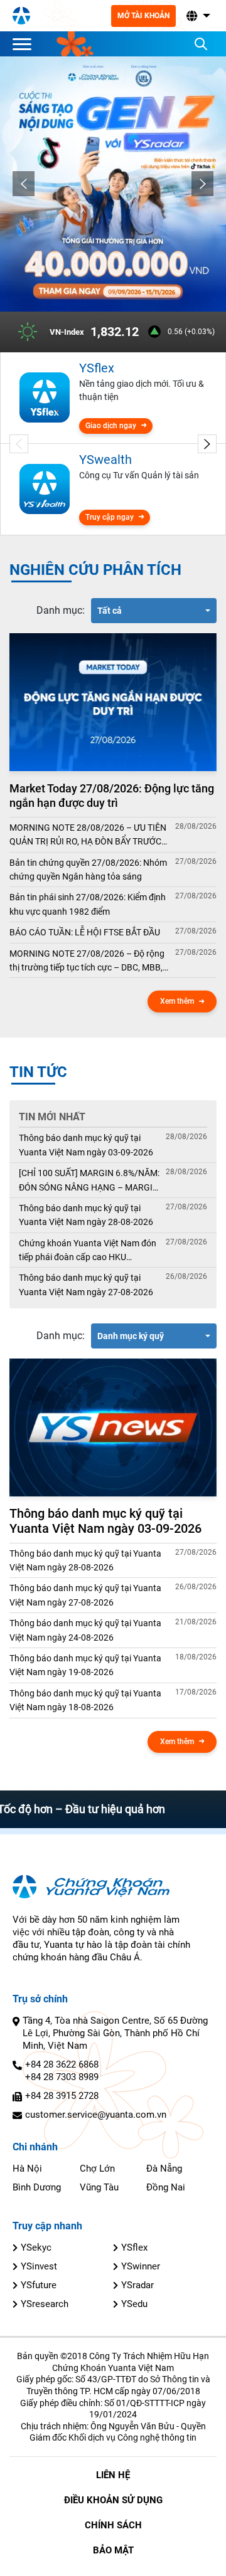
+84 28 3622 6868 (62, 2064)
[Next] (202, 184)
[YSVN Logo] (21, 16)
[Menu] (25, 44)
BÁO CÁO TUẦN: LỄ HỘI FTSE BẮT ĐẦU (85, 932)
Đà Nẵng (164, 2169)
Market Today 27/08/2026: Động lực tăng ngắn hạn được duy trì (112, 796)
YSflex (134, 2247)
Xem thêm (177, 1001)
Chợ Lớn (97, 2169)
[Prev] (24, 184)
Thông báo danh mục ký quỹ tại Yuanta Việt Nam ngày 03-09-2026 (86, 1145)
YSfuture (39, 2285)
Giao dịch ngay (111, 426)
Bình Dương (37, 2187)
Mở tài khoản (143, 16)
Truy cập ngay (110, 517)
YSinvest (39, 2266)
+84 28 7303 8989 (62, 2077)
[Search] (201, 44)
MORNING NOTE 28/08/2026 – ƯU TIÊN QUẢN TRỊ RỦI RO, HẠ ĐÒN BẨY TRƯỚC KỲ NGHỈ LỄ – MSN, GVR (88, 836)
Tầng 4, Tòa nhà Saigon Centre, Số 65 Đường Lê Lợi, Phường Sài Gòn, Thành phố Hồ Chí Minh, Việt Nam (115, 2033)
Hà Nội (27, 2169)
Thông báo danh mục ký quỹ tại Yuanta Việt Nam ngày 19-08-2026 (85, 1665)
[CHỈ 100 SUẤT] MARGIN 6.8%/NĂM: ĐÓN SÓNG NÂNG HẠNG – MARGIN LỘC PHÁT (89, 1181)
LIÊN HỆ (113, 2475)
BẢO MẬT (113, 2550)
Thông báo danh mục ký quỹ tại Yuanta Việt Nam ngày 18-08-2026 (85, 1700)
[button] (197, 16)
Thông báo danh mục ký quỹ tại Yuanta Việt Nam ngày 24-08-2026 (85, 1630)
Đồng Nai (166, 2187)
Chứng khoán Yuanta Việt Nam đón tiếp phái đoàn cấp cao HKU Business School (88, 1251)
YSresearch (45, 2304)
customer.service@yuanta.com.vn (96, 2115)
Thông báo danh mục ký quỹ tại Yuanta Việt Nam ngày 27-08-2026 (86, 1285)
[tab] (61, 611)
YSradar (137, 2285)
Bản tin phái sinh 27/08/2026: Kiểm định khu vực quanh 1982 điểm (88, 904)
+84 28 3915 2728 (62, 2096)
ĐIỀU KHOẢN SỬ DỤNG (113, 2500)
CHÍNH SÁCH (113, 2525)
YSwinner (141, 2266)
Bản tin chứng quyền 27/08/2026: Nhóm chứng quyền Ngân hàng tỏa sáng (88, 870)
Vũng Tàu (99, 2187)
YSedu (134, 2304)
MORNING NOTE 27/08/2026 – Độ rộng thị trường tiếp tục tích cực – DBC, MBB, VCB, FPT (87, 962)
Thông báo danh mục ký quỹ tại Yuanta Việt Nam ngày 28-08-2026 (86, 1215)
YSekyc (36, 2247)
